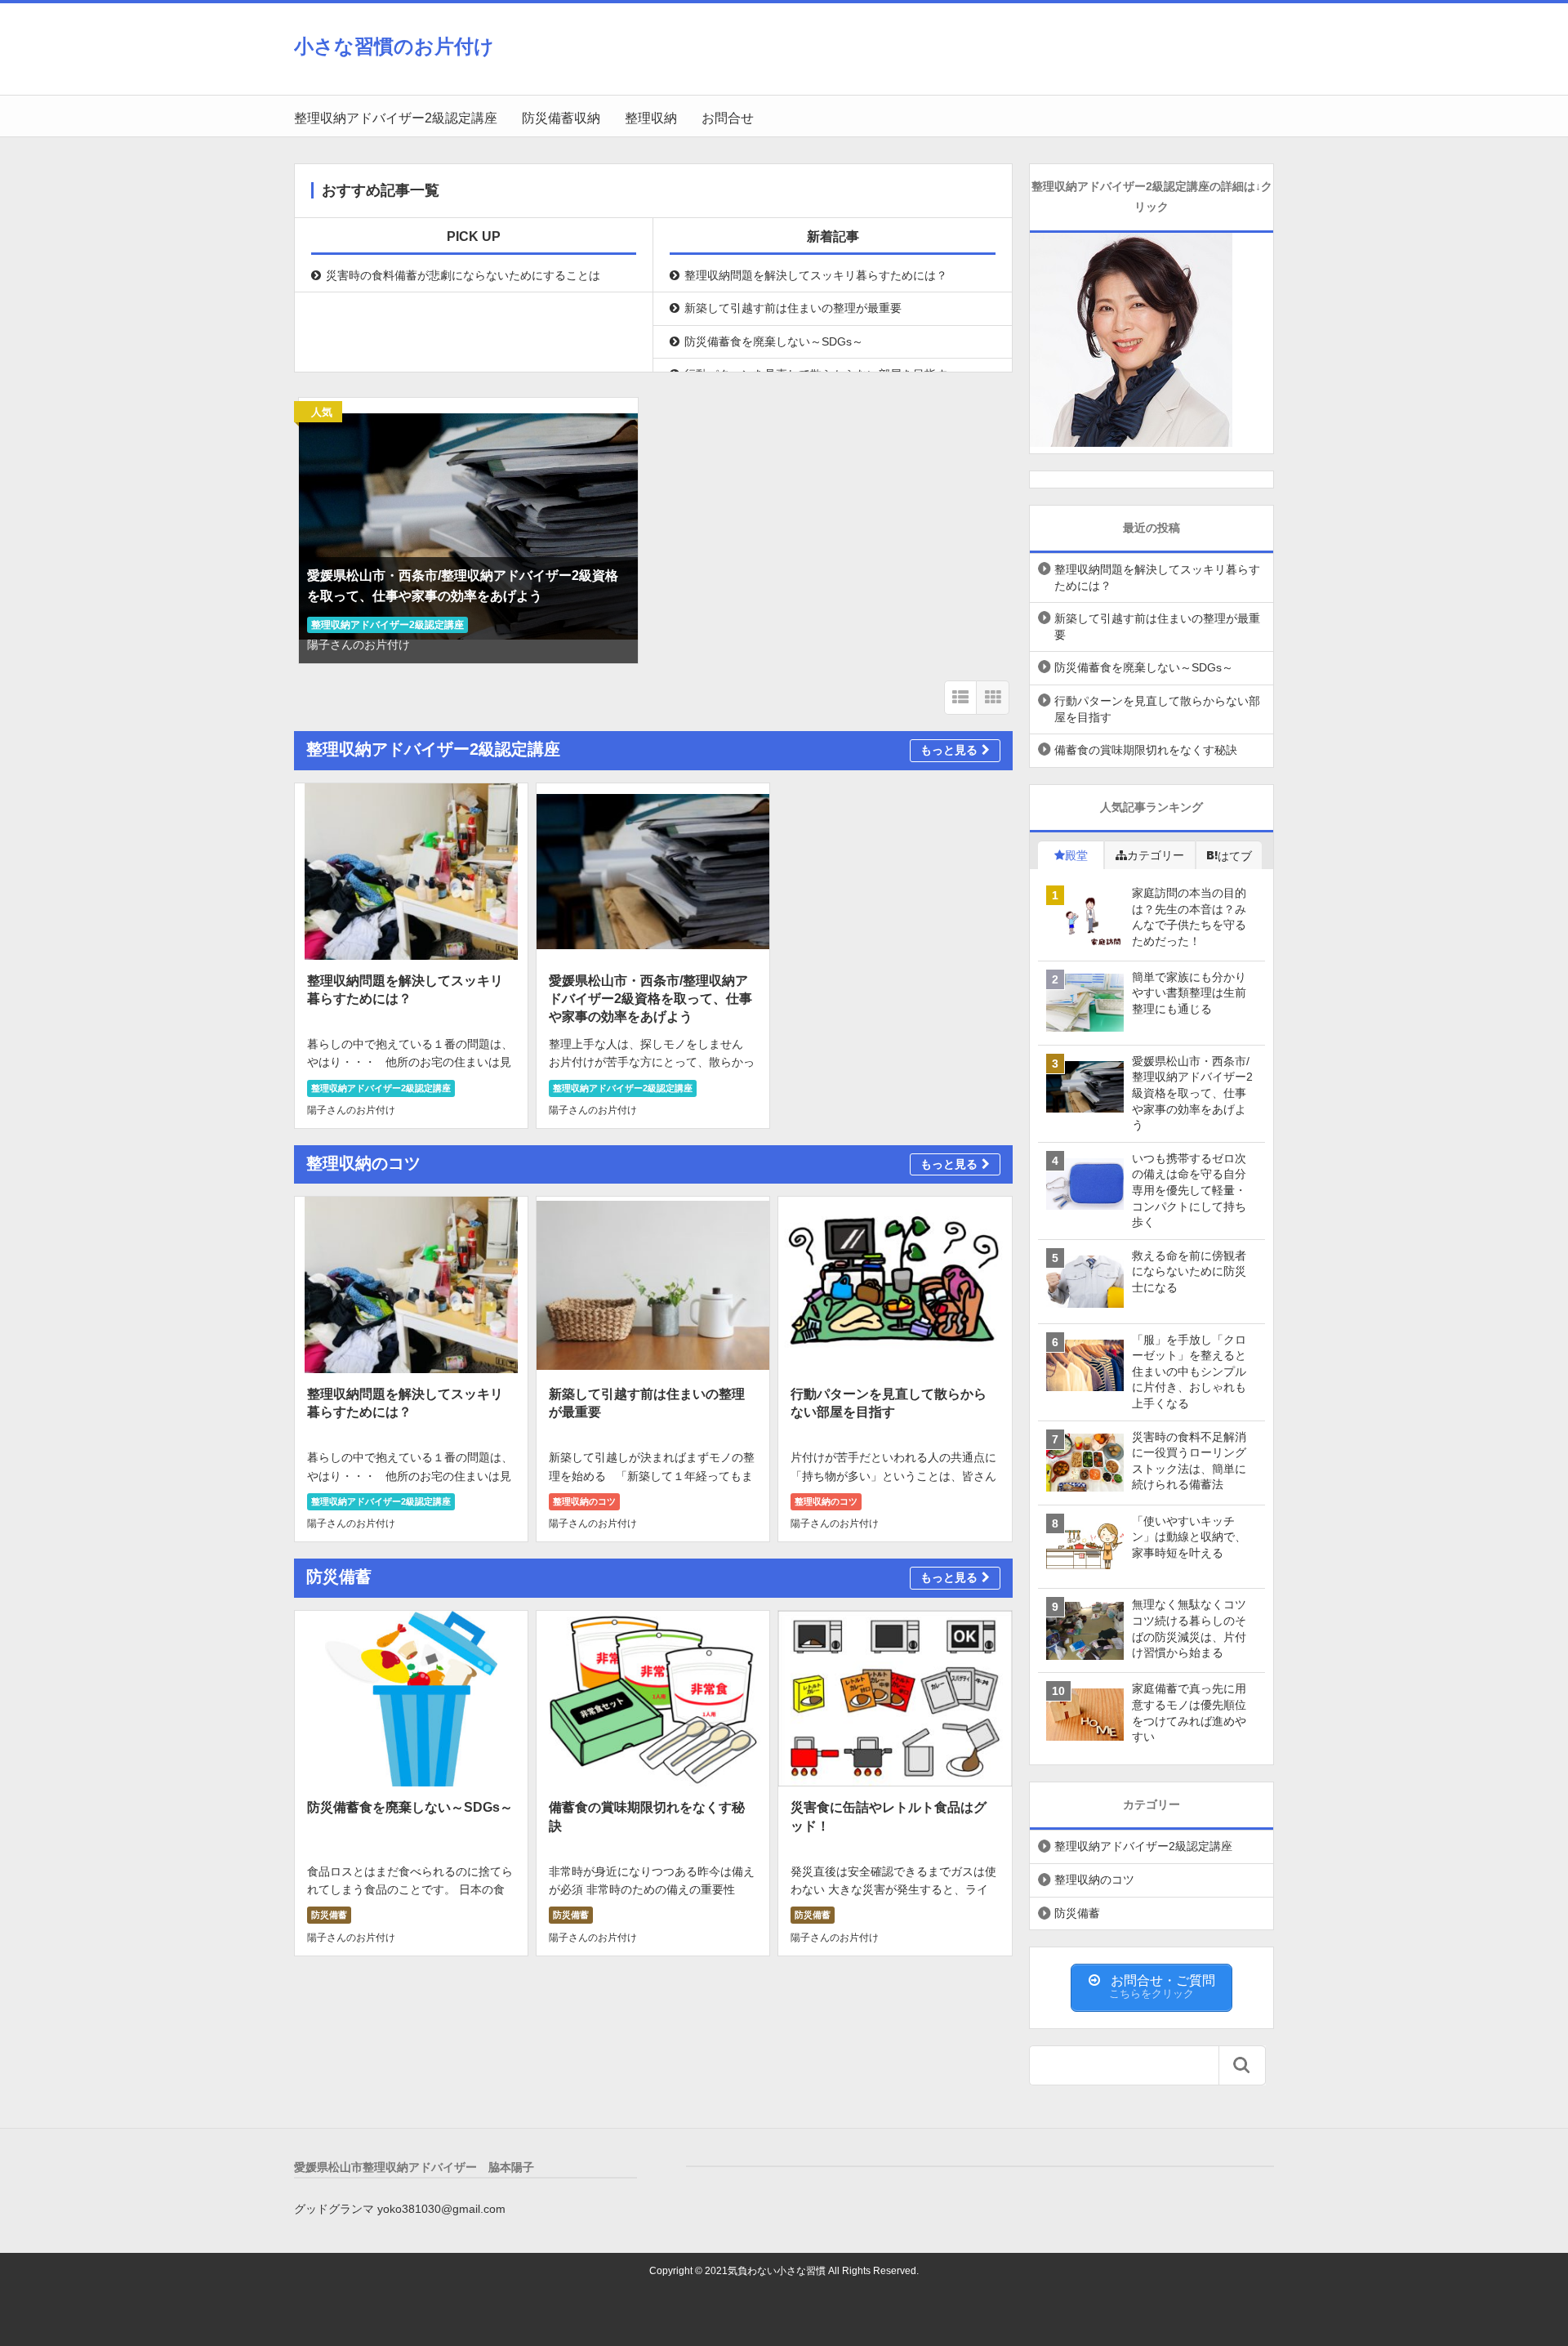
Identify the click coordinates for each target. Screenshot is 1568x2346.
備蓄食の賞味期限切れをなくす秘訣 (1146, 750)
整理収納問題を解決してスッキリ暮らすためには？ (816, 275)
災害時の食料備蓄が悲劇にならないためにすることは (463, 275)
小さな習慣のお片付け (394, 46)
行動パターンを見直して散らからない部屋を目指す (816, 374)
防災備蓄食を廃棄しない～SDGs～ (774, 341)
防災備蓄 (329, 1915)
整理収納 (651, 118)
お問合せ (728, 118)
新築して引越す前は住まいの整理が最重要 (793, 308)
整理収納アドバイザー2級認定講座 (396, 118)
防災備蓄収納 (561, 118)
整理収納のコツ (584, 1501)
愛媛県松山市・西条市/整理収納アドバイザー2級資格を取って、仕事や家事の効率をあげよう (650, 999)
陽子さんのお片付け (359, 644)
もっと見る (949, 750)
